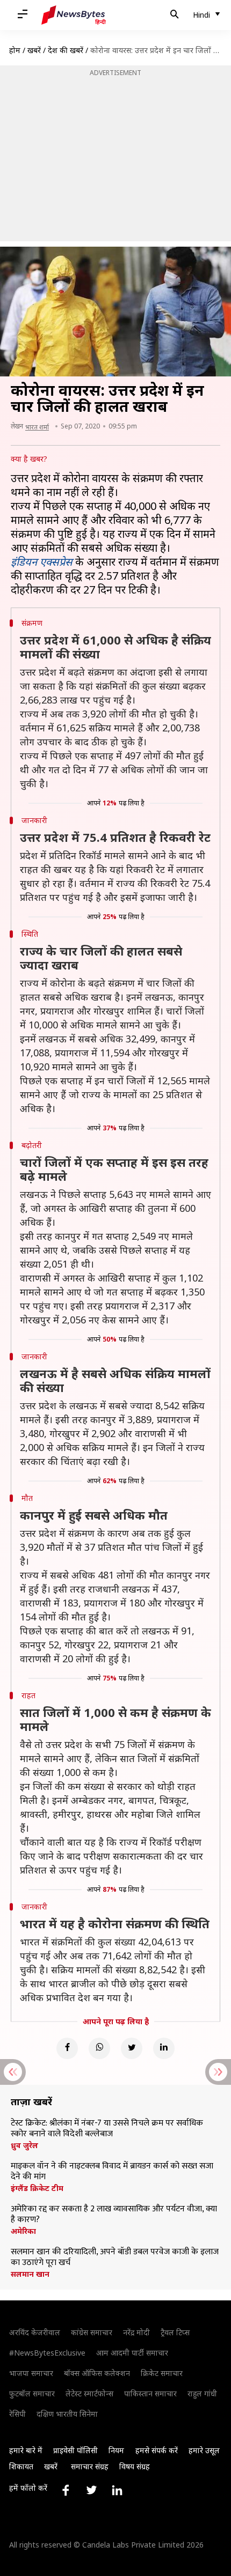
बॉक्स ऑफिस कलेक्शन (97, 2373)
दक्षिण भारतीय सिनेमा (67, 2414)
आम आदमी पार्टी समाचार (132, 2353)
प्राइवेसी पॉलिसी (75, 2450)
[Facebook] (67, 2048)
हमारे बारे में (26, 2450)
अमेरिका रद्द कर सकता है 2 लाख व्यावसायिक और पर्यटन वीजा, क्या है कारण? (114, 2215)
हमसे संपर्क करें (157, 2450)
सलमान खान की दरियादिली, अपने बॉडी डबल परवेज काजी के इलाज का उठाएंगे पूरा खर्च (115, 2257)
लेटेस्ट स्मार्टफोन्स (89, 2393)
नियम (116, 2450)
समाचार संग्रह (90, 2466)
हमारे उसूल (204, 2450)
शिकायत (21, 2466)
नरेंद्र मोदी (136, 2332)
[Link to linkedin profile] (117, 2490)
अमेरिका (23, 2231)
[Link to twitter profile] (91, 2490)
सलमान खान (30, 2274)
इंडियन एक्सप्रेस (42, 562)
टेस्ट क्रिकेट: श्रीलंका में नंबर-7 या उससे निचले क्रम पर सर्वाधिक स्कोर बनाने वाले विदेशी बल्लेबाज (107, 2129)
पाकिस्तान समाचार (150, 2393)
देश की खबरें (66, 50)
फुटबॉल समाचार (32, 2393)
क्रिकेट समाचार (162, 2373)
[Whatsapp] (99, 2048)
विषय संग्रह (135, 2466)
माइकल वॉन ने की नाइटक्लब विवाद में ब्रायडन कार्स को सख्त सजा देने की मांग (112, 2172)
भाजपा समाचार (31, 2373)
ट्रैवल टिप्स (175, 2332)
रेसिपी (17, 2414)
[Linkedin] (164, 2048)
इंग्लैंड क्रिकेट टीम (37, 2188)
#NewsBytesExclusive (47, 2353)
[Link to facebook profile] (66, 2490)
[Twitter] (132, 2048)
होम (15, 50)
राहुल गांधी (202, 2393)
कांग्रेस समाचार (92, 2332)
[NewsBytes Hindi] (74, 15)
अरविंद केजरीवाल (35, 2332)
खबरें (34, 50)
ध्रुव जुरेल (24, 2145)
